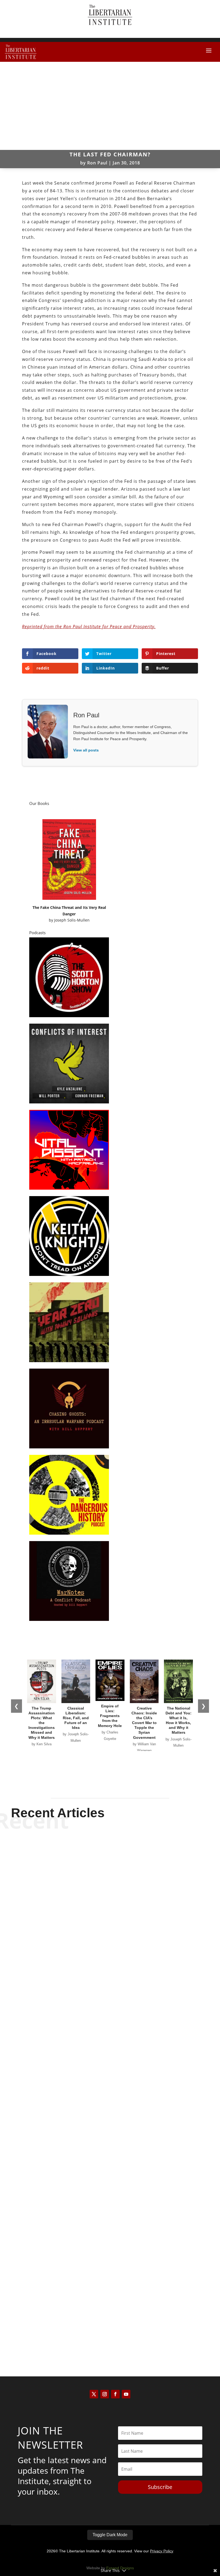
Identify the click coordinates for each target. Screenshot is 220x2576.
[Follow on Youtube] (126, 2394)
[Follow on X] (94, 2394)
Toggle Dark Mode (110, 2535)
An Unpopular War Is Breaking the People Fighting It (110, 1977)
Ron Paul (97, 163)
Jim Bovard (101, 2329)
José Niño (101, 1987)
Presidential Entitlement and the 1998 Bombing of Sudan (110, 2320)
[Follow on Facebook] (115, 2394)
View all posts (86, 750)
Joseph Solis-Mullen (72, 920)
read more (110, 1996)
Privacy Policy (162, 2551)
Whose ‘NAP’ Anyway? (110, 2149)
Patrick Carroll (101, 2158)
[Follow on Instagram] (105, 2394)
